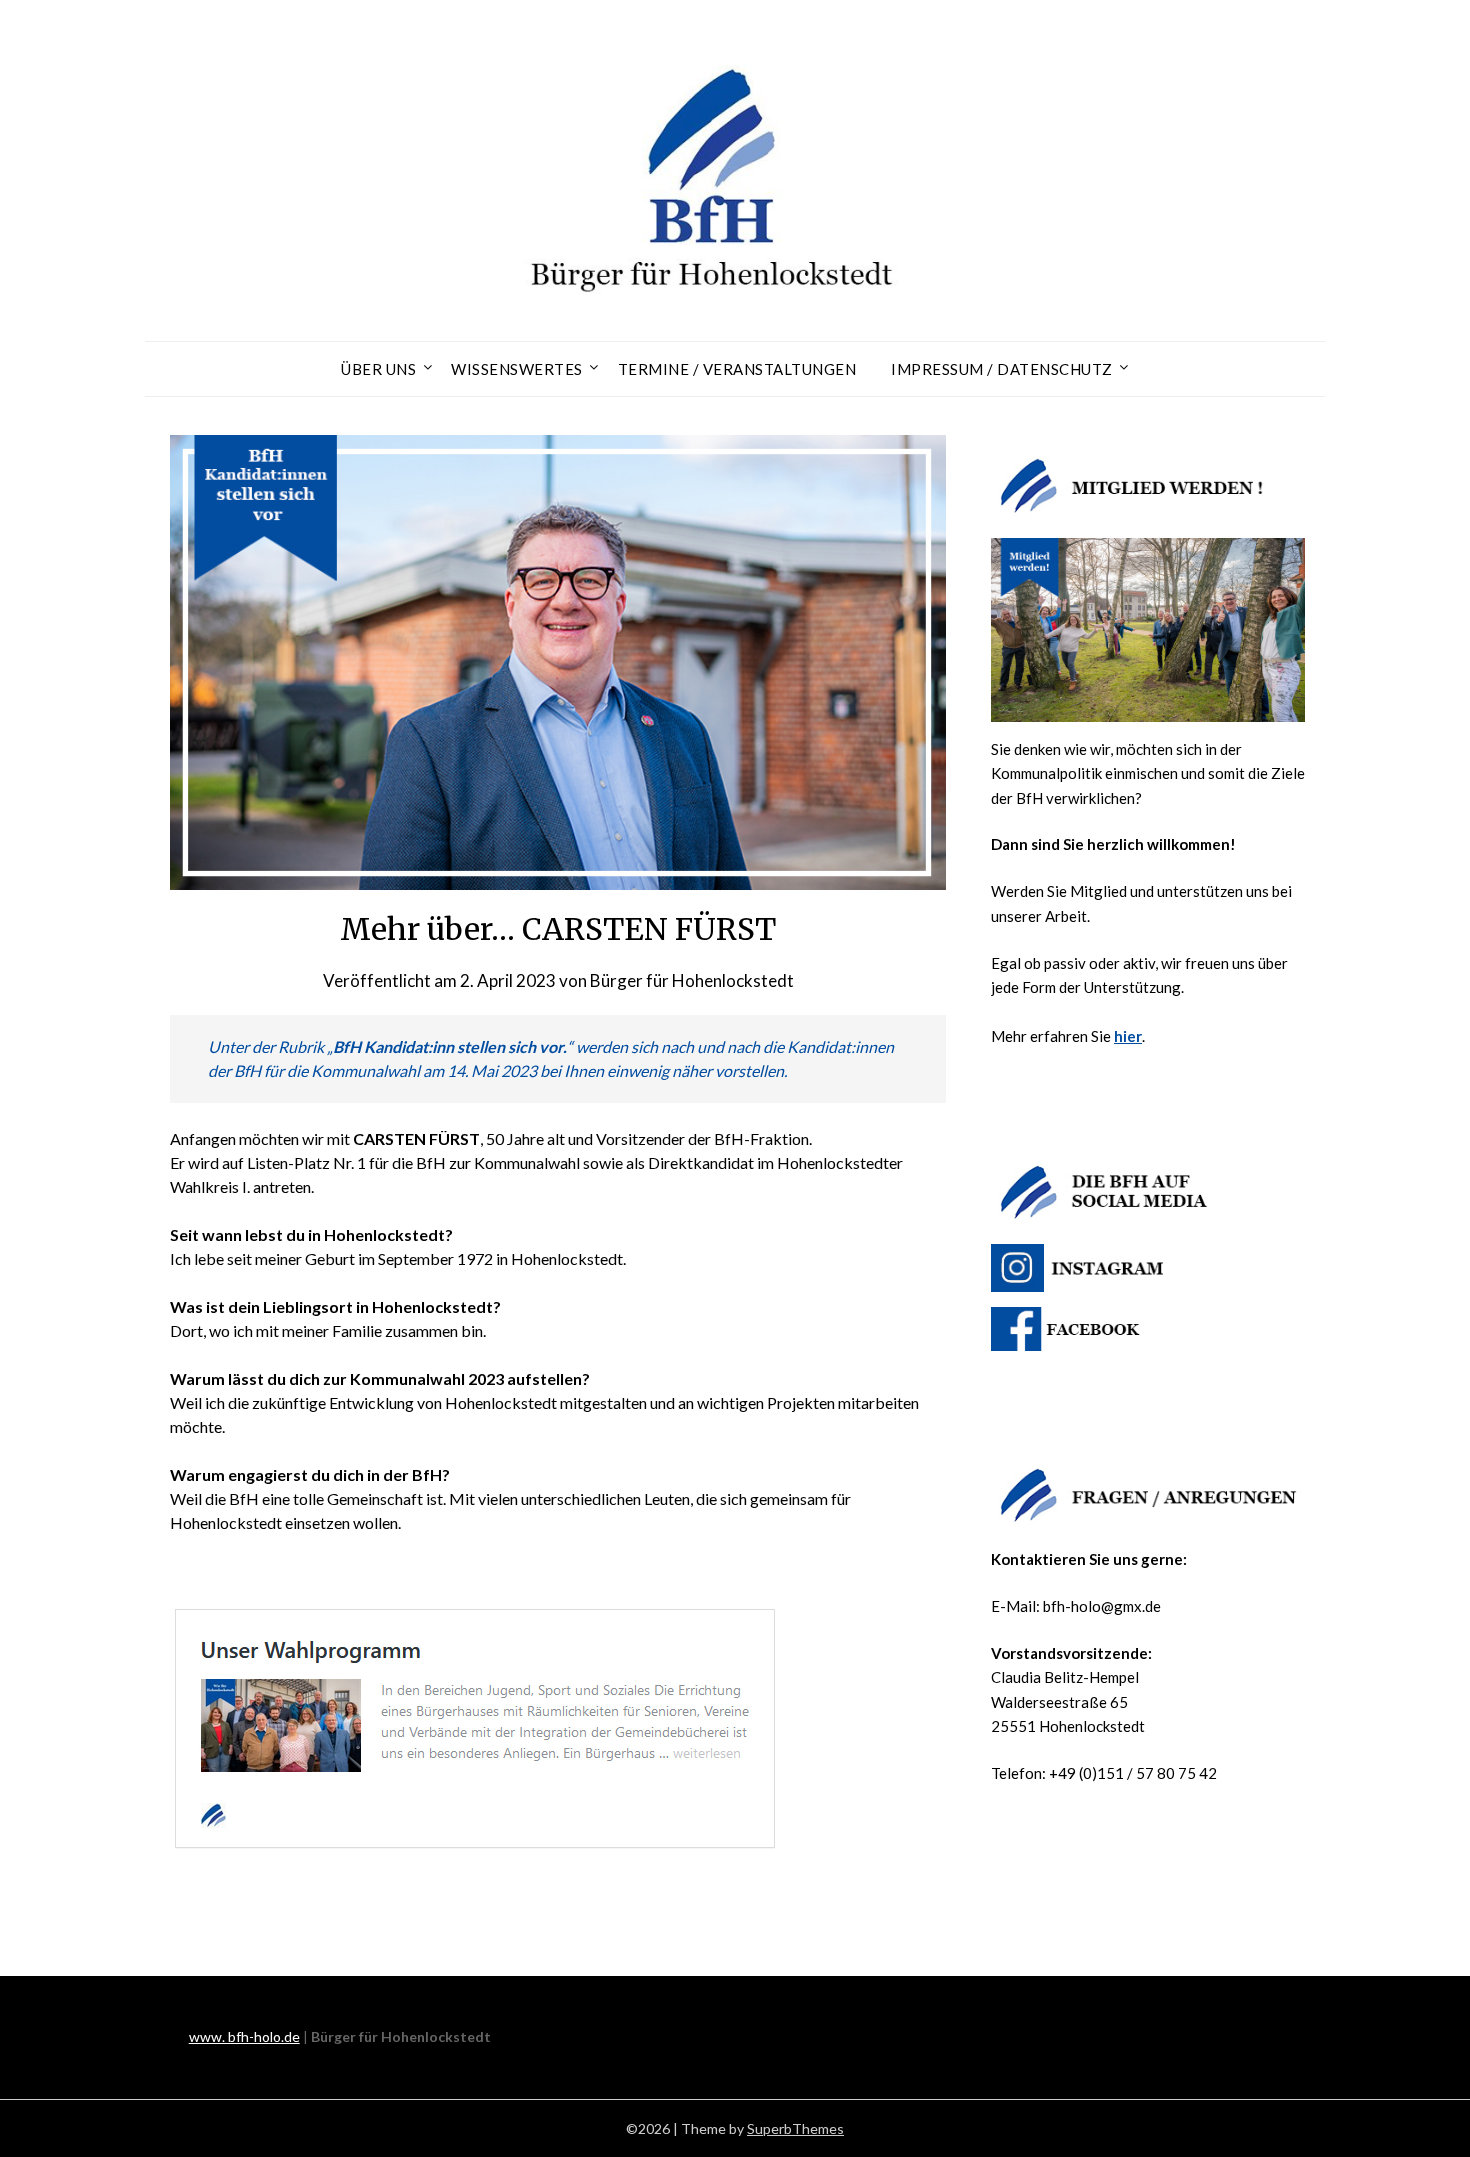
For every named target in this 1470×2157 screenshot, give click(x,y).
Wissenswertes (517, 369)
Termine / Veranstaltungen (737, 369)
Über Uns (378, 369)
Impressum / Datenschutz (1002, 369)
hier (1128, 1036)
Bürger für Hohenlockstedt (692, 980)
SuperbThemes (795, 2128)
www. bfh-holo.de (244, 2036)
